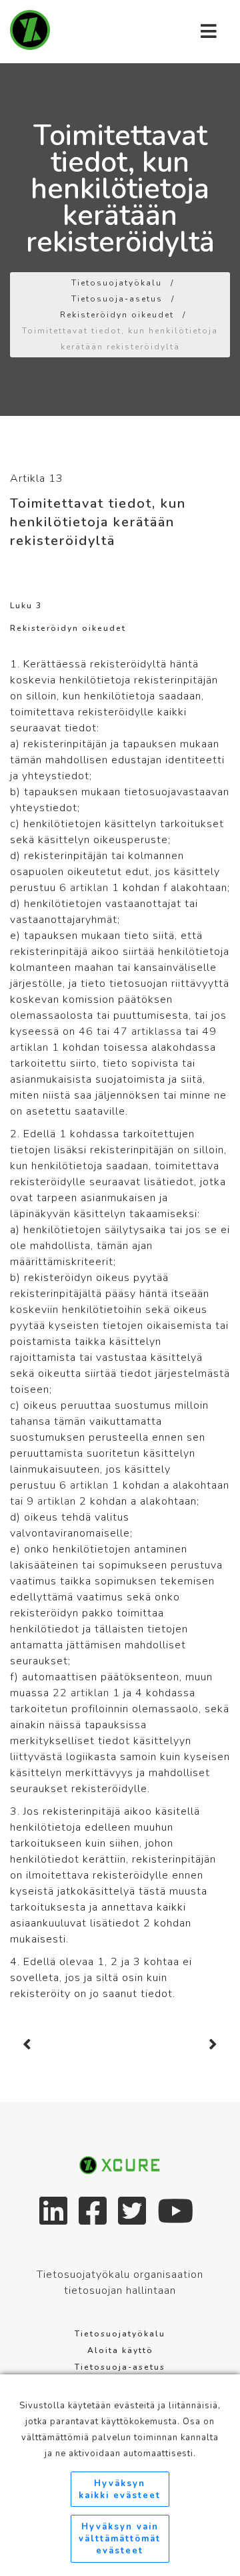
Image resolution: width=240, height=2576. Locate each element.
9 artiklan (51, 1501)
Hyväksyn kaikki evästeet (120, 2489)
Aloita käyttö (120, 2350)
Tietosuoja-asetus (117, 299)
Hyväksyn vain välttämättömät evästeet (120, 2539)
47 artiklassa (148, 1031)
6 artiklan (84, 888)
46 (86, 1031)
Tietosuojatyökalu (117, 283)
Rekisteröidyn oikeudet (117, 315)
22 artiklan (81, 1693)
